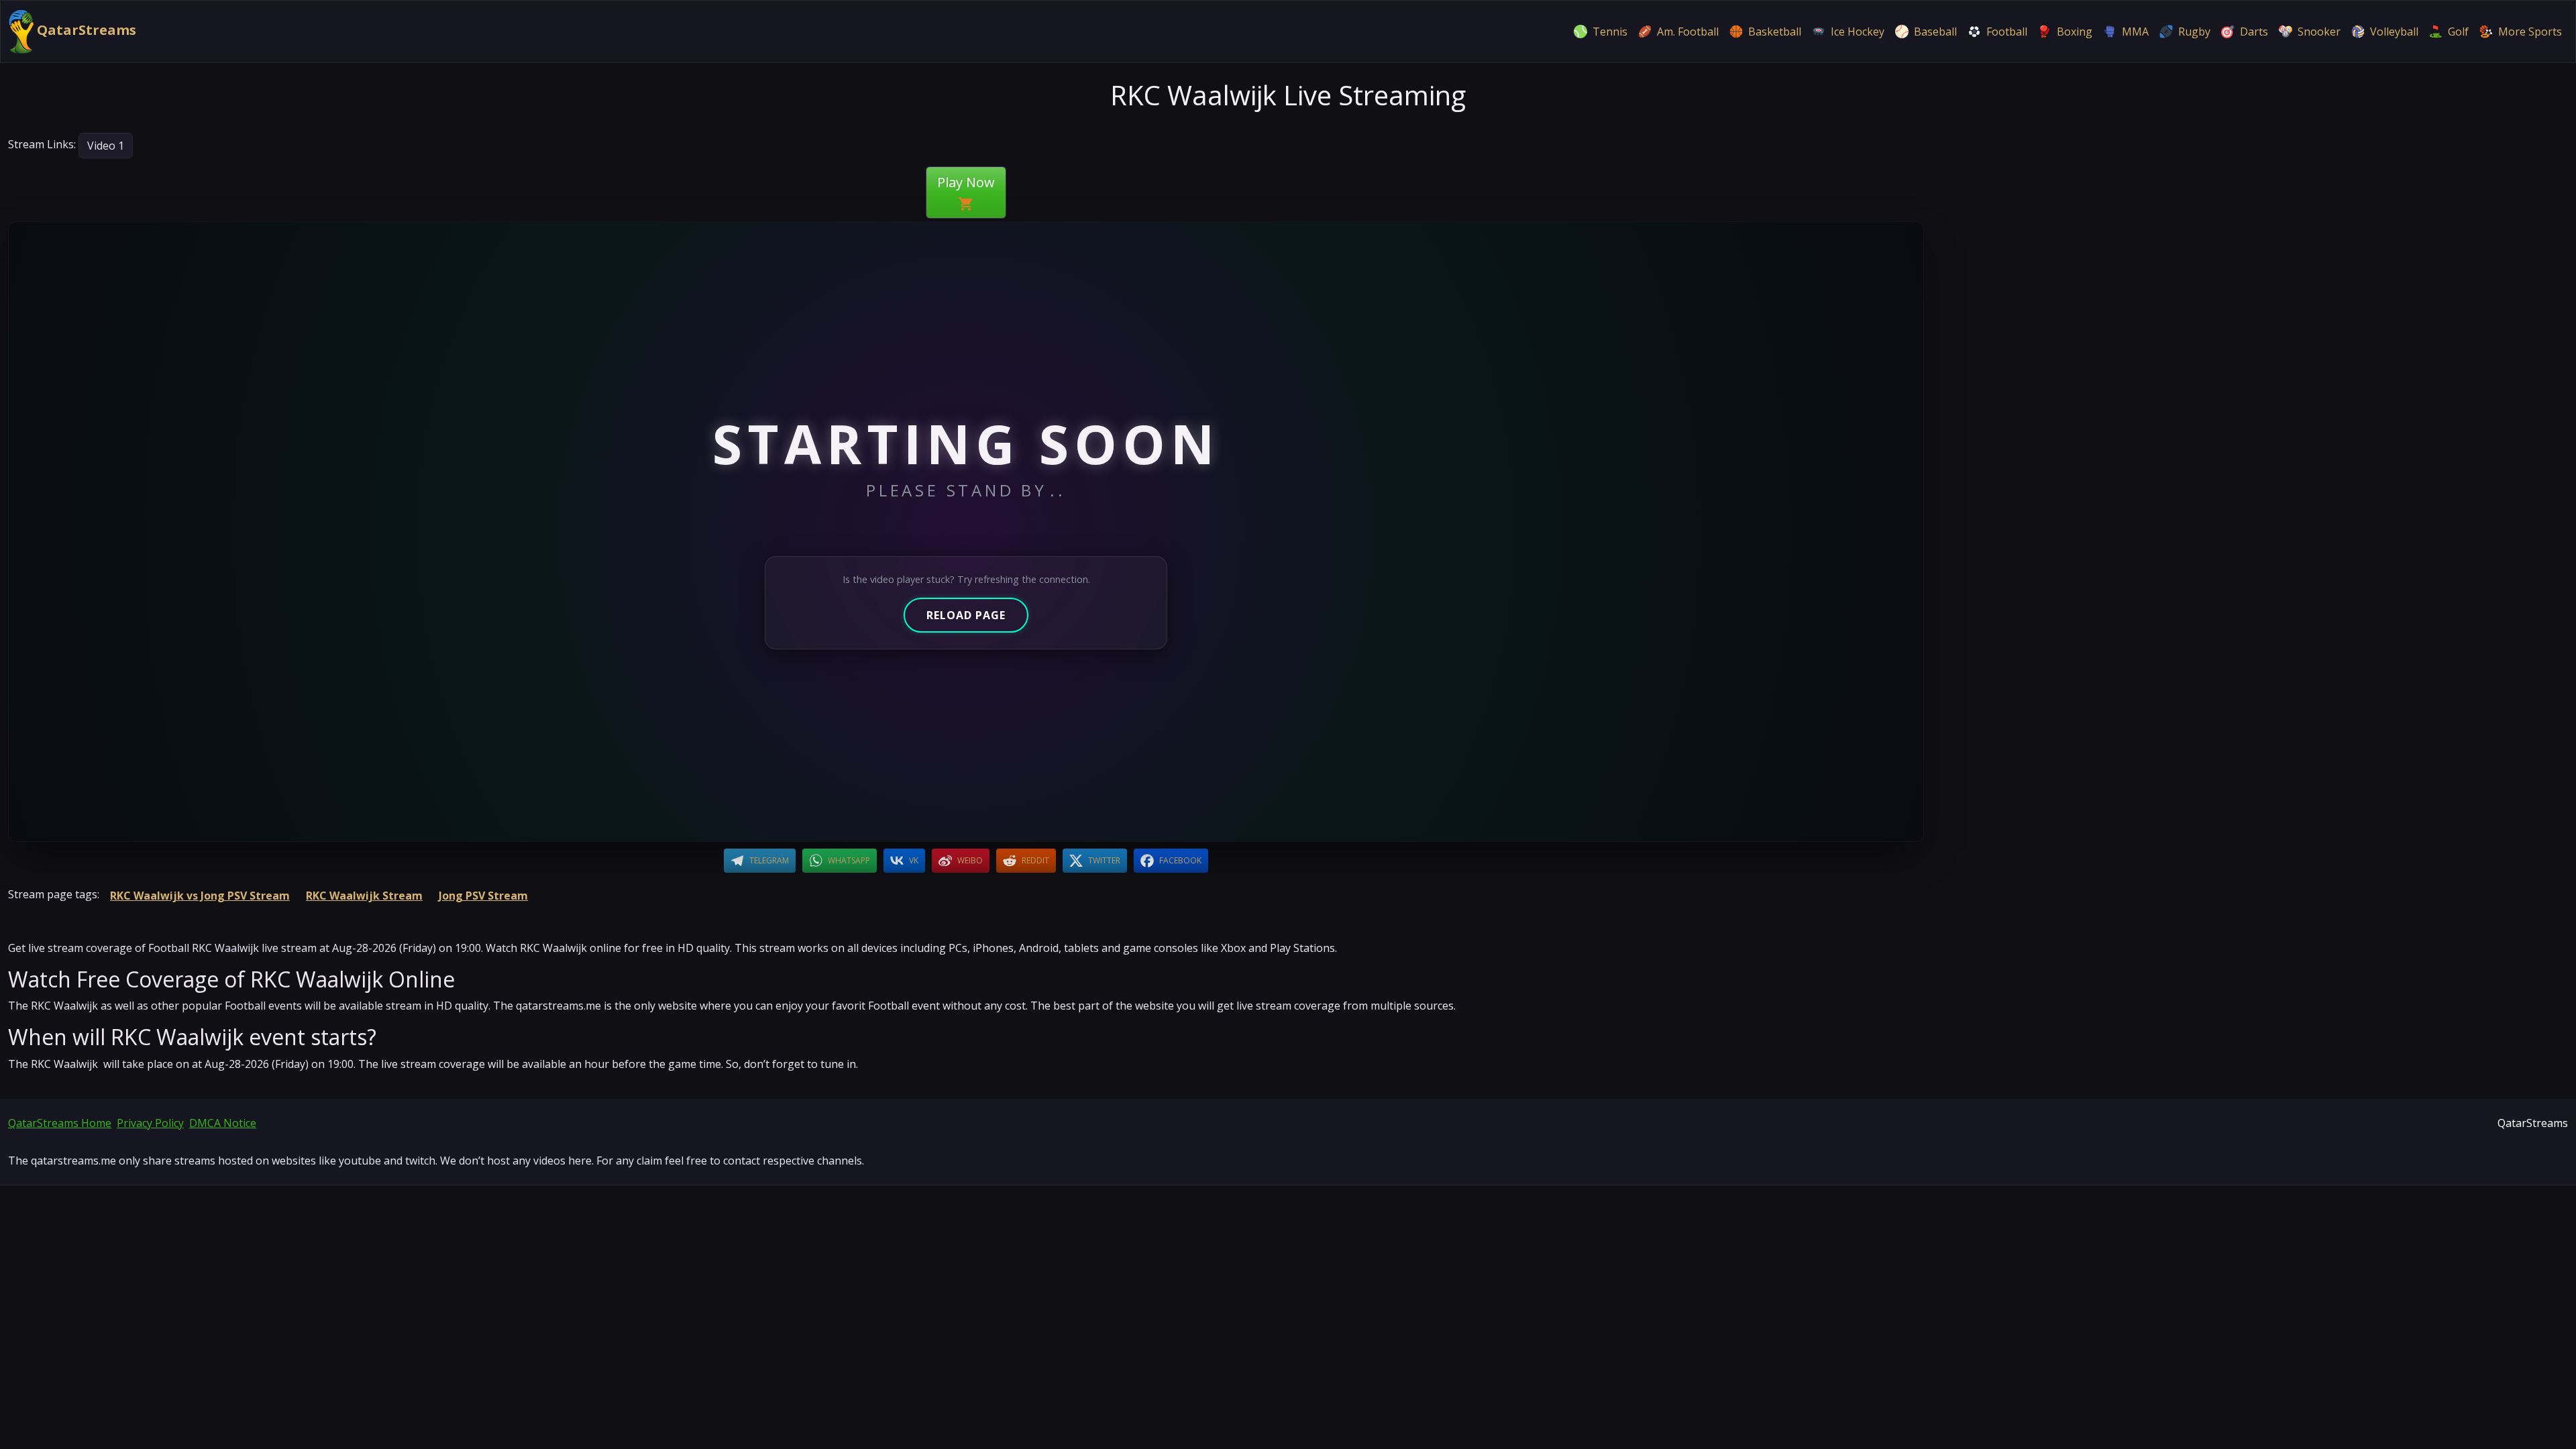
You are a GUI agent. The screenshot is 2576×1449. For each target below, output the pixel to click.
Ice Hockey (1858, 32)
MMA (2135, 32)
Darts (2254, 32)
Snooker (2319, 32)
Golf (2458, 32)
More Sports (2530, 32)
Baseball (1935, 32)
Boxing (2075, 32)
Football (2007, 32)
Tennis (1610, 32)
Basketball (1775, 32)
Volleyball (2394, 32)
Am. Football (1688, 32)
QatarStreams (85, 30)
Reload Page (966, 615)
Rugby (2194, 32)
